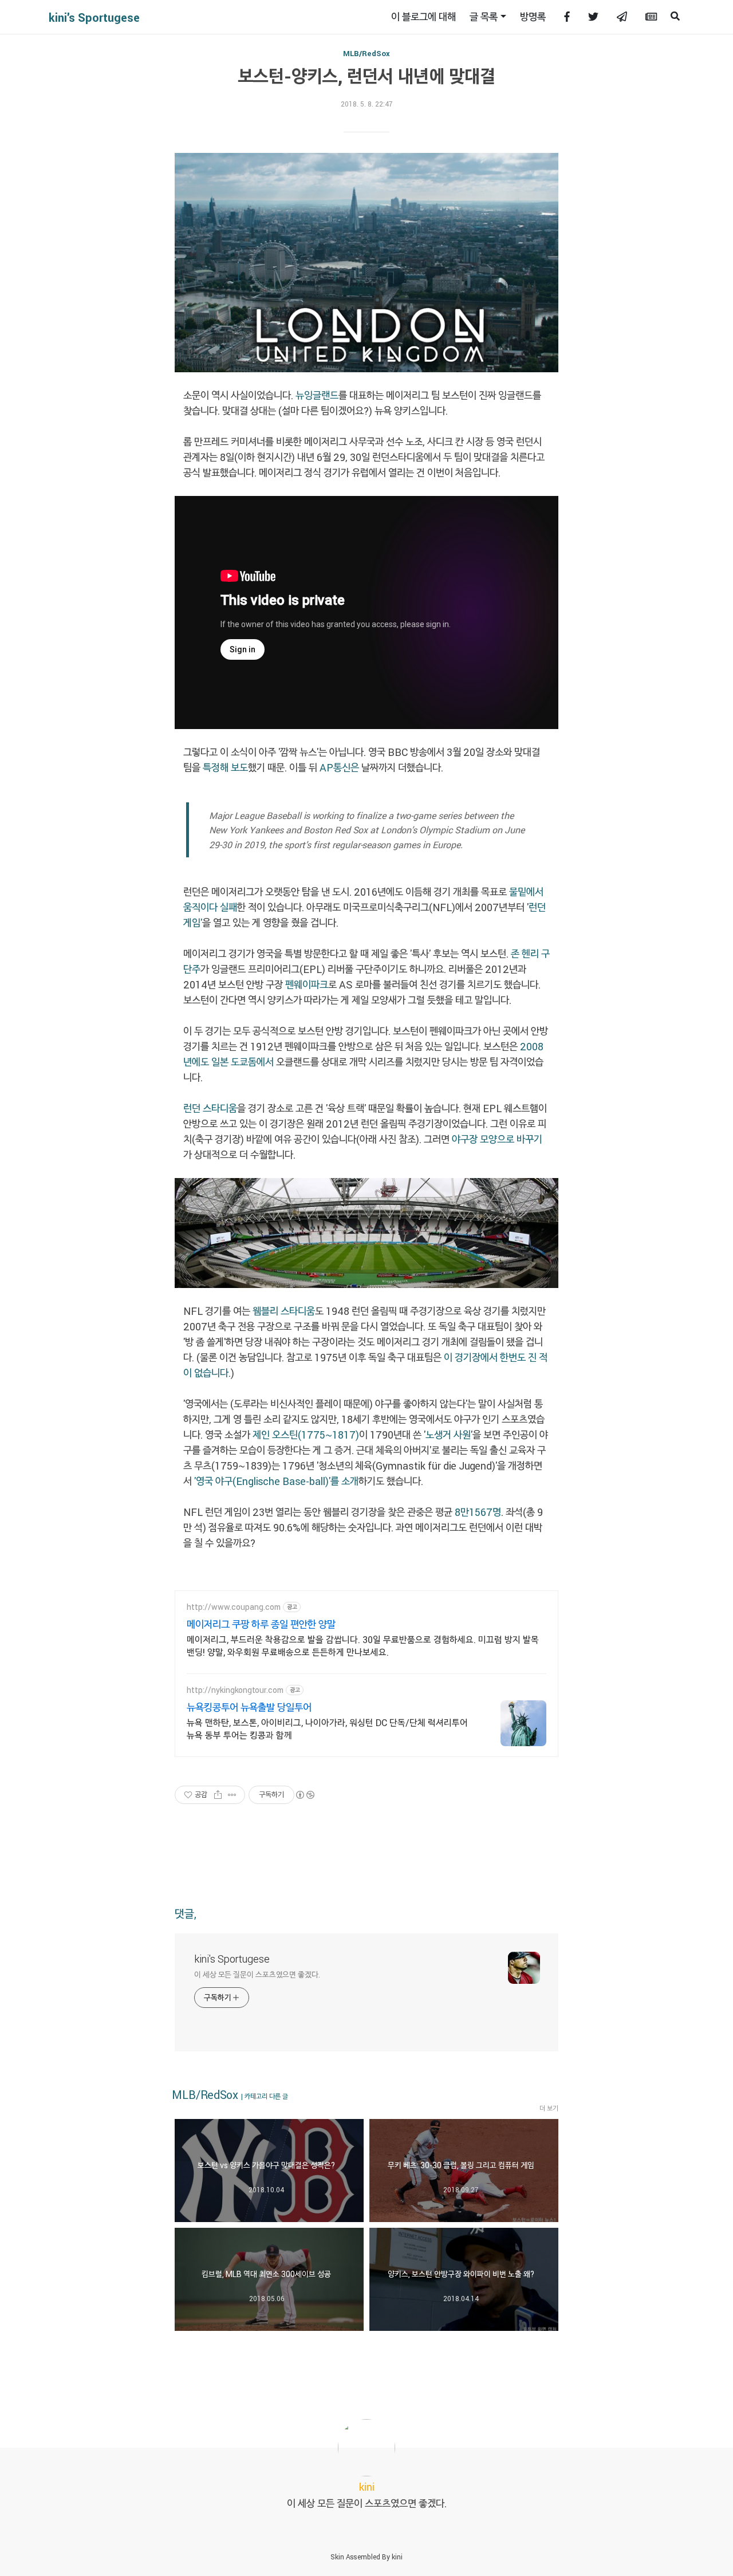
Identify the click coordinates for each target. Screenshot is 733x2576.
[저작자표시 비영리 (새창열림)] (305, 1795)
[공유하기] (218, 1795)
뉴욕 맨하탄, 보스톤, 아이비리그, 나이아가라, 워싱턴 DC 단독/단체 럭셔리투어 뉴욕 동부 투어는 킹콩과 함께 (327, 1729)
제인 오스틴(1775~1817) (306, 1435)
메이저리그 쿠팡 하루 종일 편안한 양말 (261, 1624)
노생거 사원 (448, 1435)
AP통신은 (339, 767)
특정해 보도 (225, 767)
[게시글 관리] (232, 1795)
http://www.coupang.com (234, 1607)
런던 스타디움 (210, 1108)
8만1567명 (478, 1512)
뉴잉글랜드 (317, 395)
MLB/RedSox (366, 53)
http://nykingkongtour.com (235, 1690)
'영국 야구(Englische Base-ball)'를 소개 (275, 1481)
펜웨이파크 (307, 984)
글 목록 (484, 17)
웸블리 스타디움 (284, 1311)
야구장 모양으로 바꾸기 (497, 1139)
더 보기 (549, 2108)
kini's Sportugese (94, 17)
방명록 (533, 17)
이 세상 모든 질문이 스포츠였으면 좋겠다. (257, 1974)
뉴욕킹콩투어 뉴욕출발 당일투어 (249, 1707)
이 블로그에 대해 (423, 17)
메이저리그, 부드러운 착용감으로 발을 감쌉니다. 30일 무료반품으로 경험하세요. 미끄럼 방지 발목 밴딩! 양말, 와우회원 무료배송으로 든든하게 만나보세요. (363, 1646)
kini (397, 2557)
